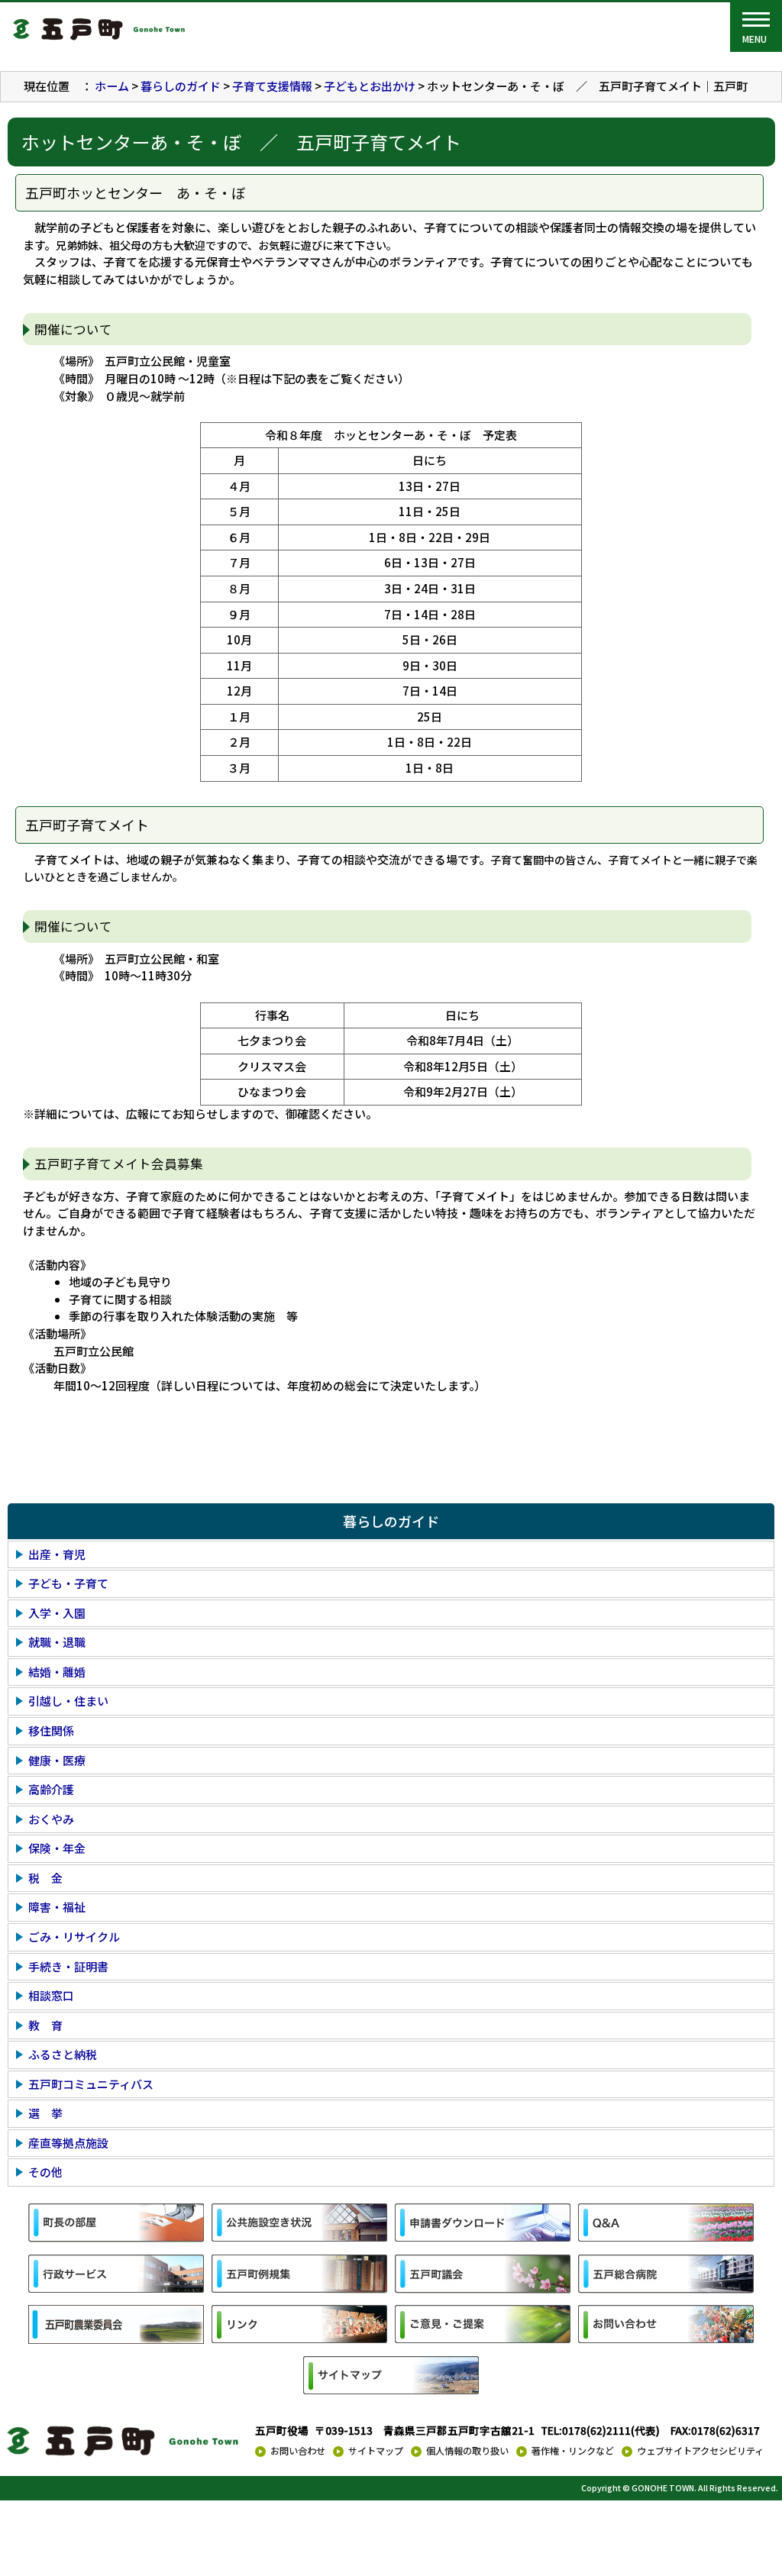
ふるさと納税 (63, 2054)
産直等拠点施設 (68, 2143)
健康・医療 (57, 1760)
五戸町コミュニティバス (91, 2084)
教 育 (45, 2025)
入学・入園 (57, 1613)
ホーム (112, 86)
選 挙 (45, 2113)
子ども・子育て (68, 1583)
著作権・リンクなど (573, 2451)
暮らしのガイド (181, 86)
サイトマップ (376, 2451)
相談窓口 (51, 1995)
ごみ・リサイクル (74, 1937)
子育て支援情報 (272, 86)
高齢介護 (51, 1789)
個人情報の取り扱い (467, 2451)
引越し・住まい (68, 1701)
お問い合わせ (298, 2451)
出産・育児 (57, 1554)
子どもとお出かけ (370, 86)
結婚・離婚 (57, 1672)
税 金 (45, 1878)
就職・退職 (57, 1642)
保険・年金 (57, 1848)
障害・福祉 (57, 1907)
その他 (45, 2172)
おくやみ (51, 1819)
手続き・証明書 (68, 1966)
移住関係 (51, 1730)
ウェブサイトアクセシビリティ (700, 2451)
